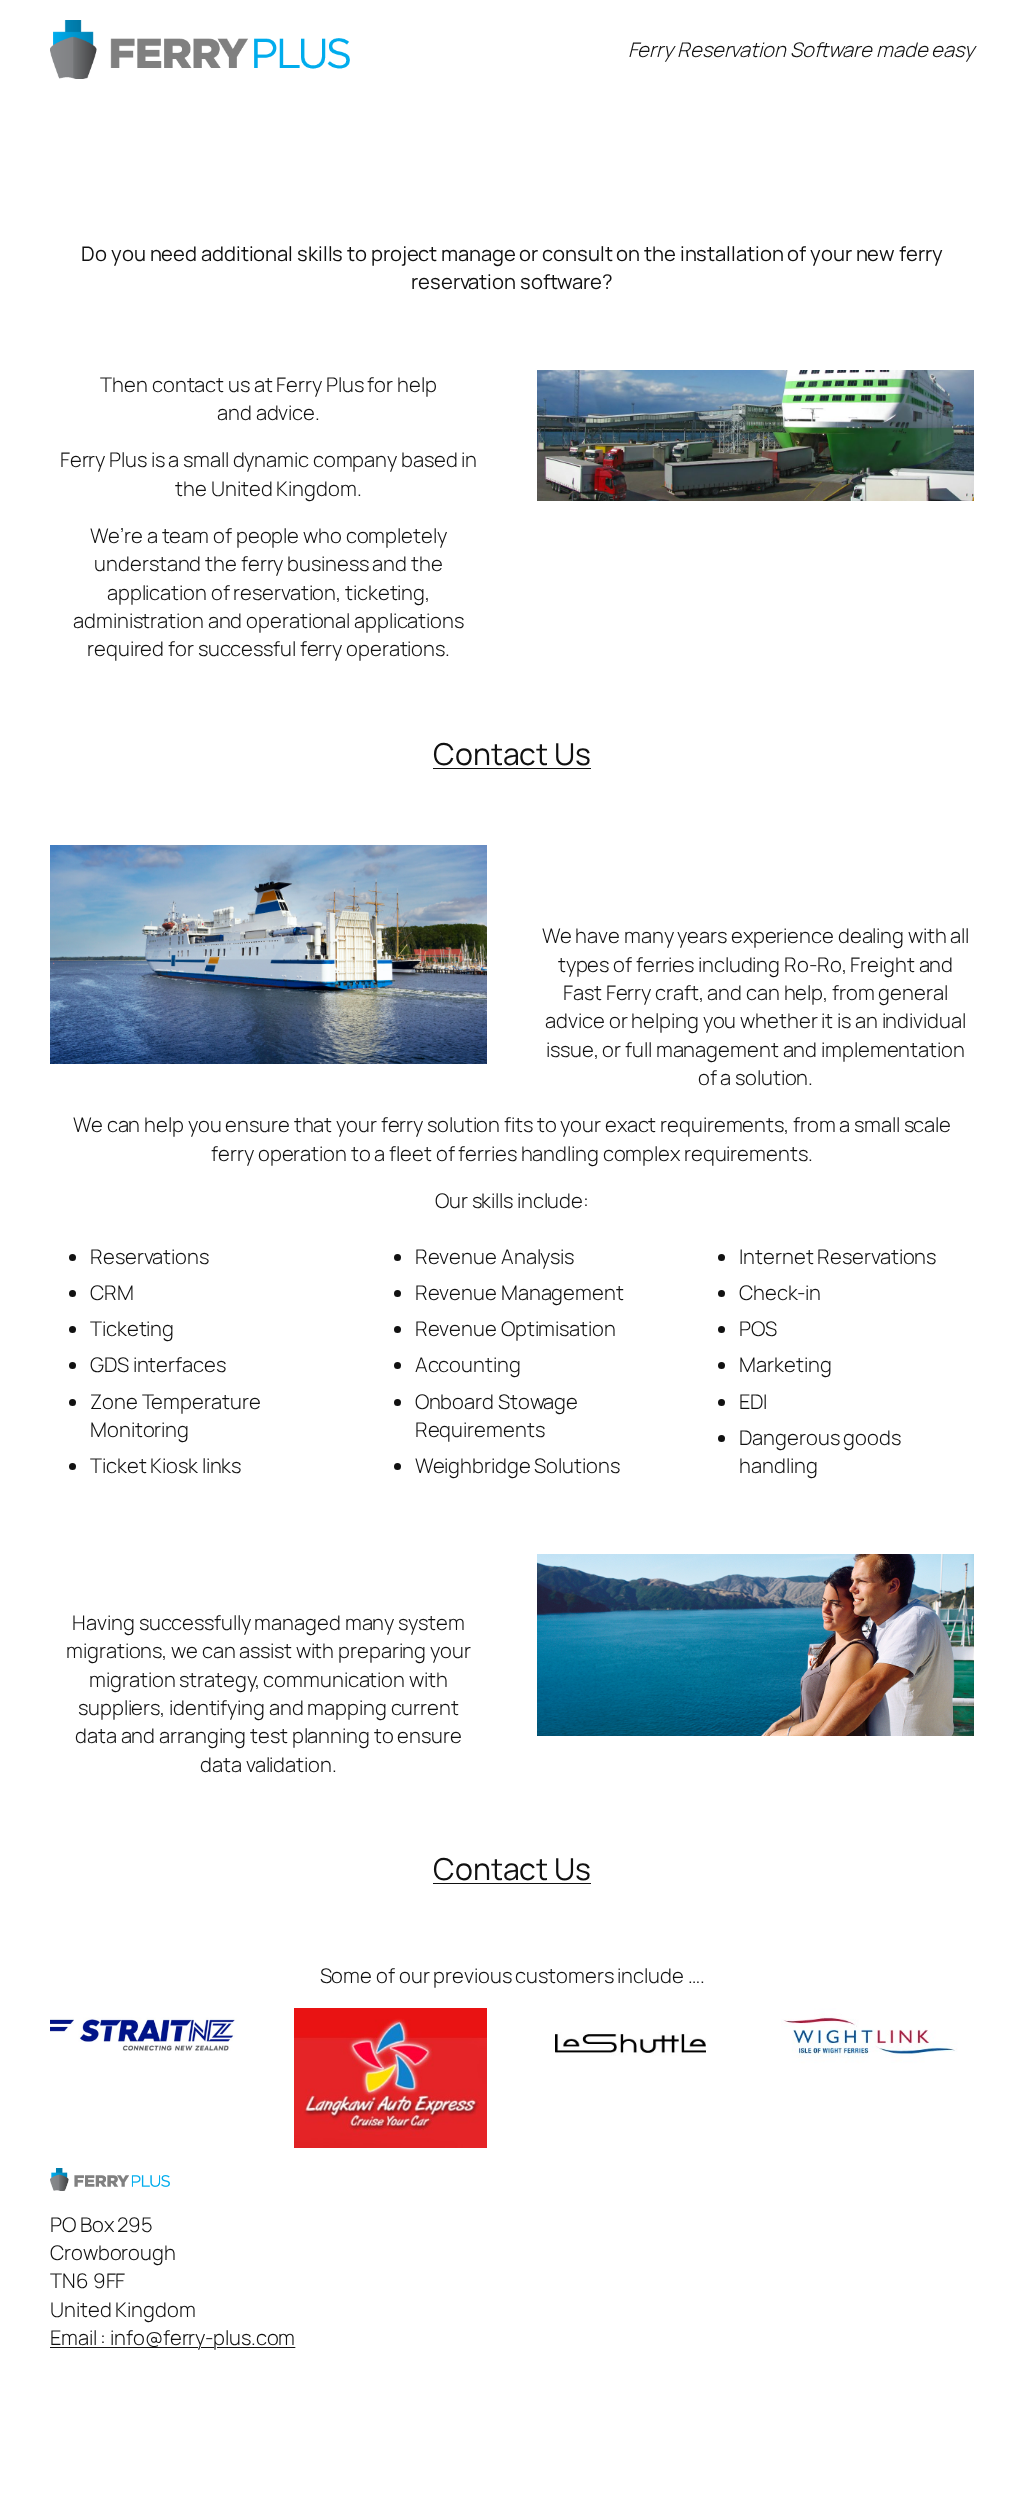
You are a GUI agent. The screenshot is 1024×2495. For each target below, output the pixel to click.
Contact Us (512, 753)
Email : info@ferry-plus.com (172, 2337)
